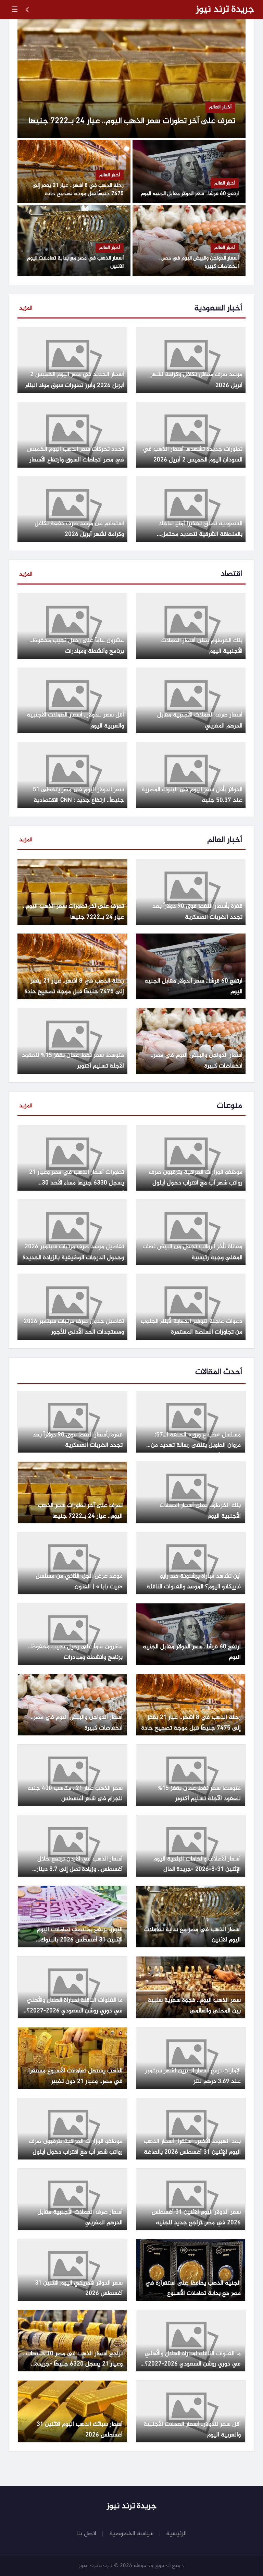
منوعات (229, 1106)
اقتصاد (231, 574)
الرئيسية (176, 2534)
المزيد (26, 308)
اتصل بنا (86, 2534)
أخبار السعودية (218, 309)
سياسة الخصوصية (131, 2534)
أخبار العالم (225, 840)
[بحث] (42, 10)
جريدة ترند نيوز (225, 10)
